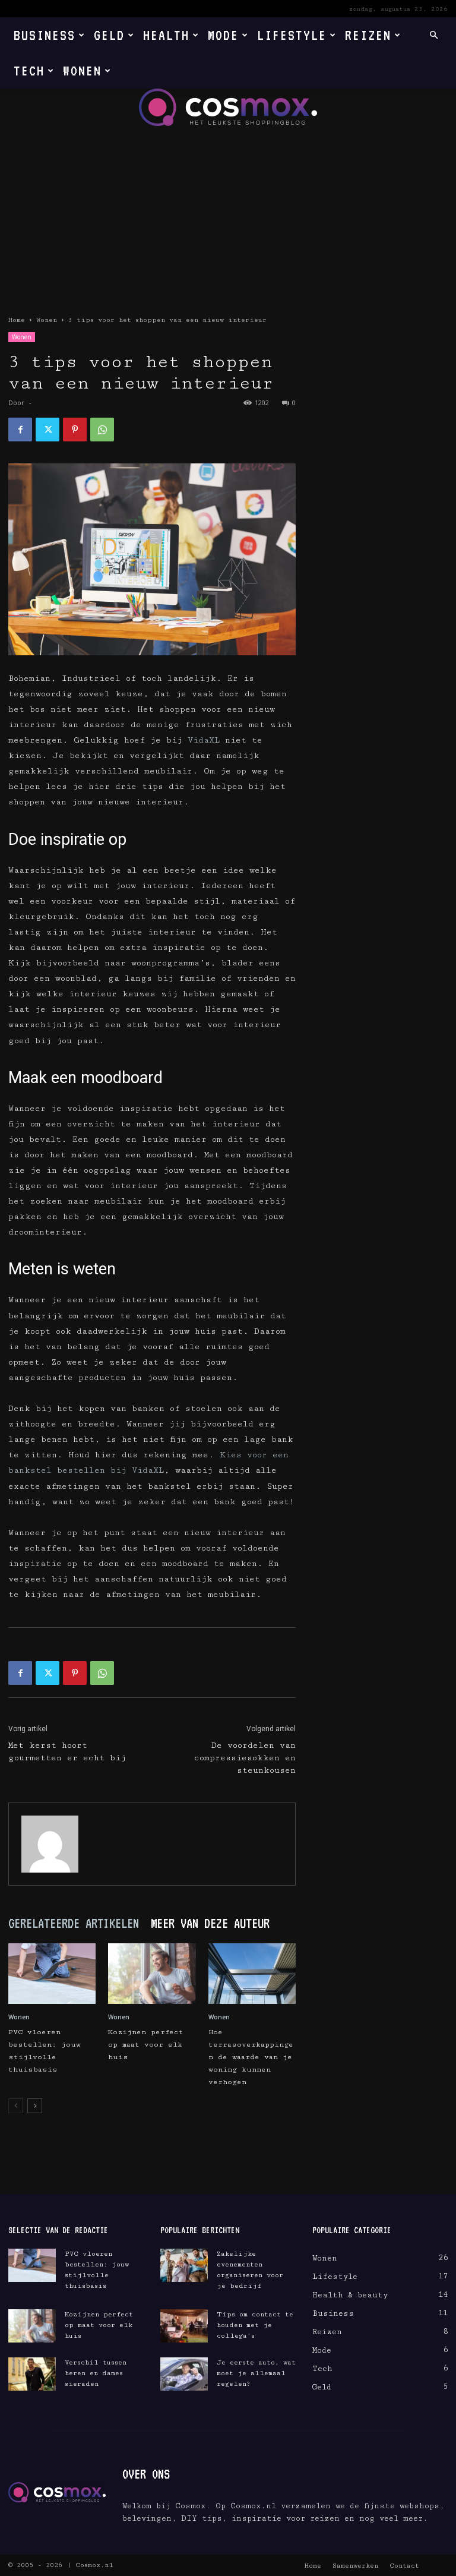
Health (166, 35)
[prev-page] (16, 2106)
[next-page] (35, 2106)
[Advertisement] (228, 215)
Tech (29, 70)
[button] (433, 35)
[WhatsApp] (102, 430)
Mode (223, 35)
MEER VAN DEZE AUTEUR (210, 1923)
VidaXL (204, 740)
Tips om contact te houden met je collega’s (255, 2325)
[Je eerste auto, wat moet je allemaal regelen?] (184, 2374)
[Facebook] (20, 430)
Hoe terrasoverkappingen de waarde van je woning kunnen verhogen (251, 2057)
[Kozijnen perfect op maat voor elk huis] (152, 1973)
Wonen (82, 70)
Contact (404, 2566)
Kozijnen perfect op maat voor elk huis (146, 2045)
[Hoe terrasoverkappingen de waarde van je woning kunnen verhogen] (252, 1973)
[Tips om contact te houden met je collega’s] (184, 2326)
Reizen (368, 35)
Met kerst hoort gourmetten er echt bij (67, 1752)
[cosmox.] (228, 107)
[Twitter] (47, 430)
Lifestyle (292, 35)
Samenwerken (355, 2566)
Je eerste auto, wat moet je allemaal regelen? (256, 2373)
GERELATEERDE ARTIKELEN (74, 1923)
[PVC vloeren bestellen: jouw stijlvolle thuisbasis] (52, 1973)
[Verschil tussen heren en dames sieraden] (32, 2374)
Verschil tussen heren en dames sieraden (96, 2373)
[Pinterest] (75, 430)
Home (17, 320)
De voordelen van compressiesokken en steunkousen (245, 1758)
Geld (109, 35)
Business (45, 35)
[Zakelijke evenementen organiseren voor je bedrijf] (184, 2265)
